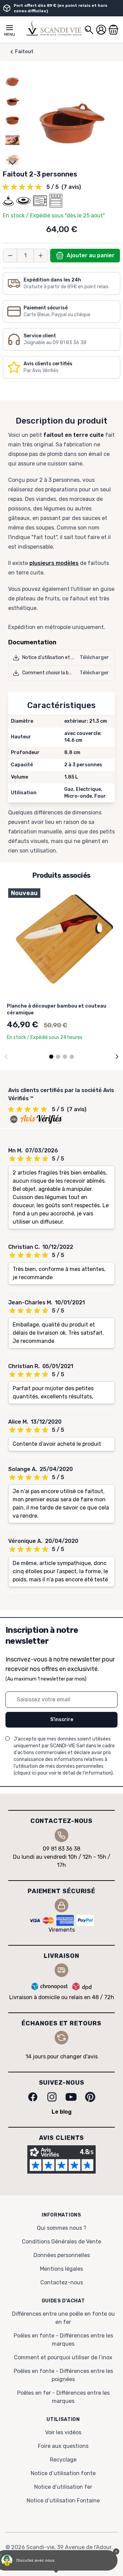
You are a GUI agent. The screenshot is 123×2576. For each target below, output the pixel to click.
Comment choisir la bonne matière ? (62, 673)
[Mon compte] (101, 30)
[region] (12, 120)
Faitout (24, 52)
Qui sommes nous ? (62, 2228)
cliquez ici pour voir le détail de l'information (63, 1773)
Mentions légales (61, 2269)
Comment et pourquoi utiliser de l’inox (63, 2357)
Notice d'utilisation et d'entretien (59, 657)
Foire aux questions (63, 2446)
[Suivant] (117, 1057)
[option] (12, 81)
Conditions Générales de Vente (61, 2242)
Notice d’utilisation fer (63, 2487)
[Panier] (113, 30)
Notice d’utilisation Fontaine (63, 2501)
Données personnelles (62, 2255)
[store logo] (54, 28)
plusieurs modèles (54, 563)
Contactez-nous (62, 2282)
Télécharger (94, 657)
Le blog (62, 2112)
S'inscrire (62, 1720)
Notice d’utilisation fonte (63, 2473)
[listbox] (12, 120)
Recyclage (63, 2460)
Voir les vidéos (63, 2432)
